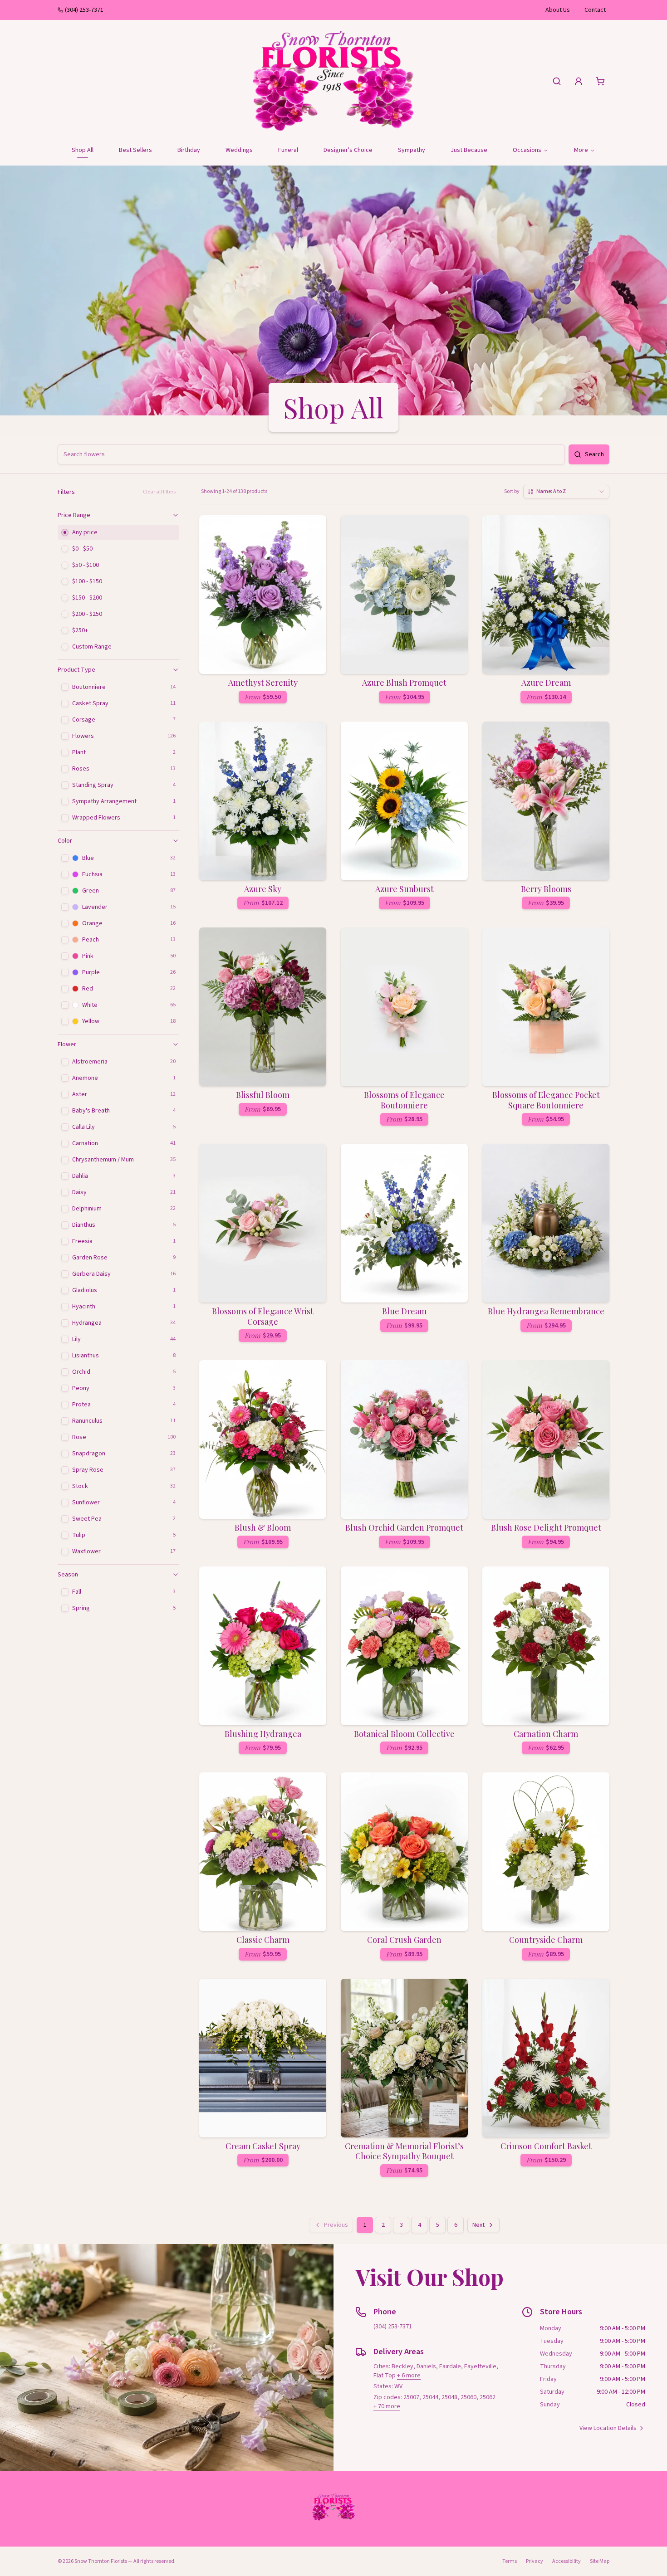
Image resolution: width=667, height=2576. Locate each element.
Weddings (239, 150)
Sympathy (412, 150)
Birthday (189, 150)
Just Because (469, 150)
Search (594, 454)
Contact (595, 10)
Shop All (83, 150)
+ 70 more (387, 2406)
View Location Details (608, 2428)
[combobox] (566, 492)
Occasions (527, 150)
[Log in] (579, 81)
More (581, 150)
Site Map (600, 2561)
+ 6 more (409, 2376)
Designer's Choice (348, 150)
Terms (510, 2561)
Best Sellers (135, 150)
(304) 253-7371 (84, 10)
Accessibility (566, 2561)
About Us (558, 10)
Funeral (288, 150)
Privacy (535, 2561)
